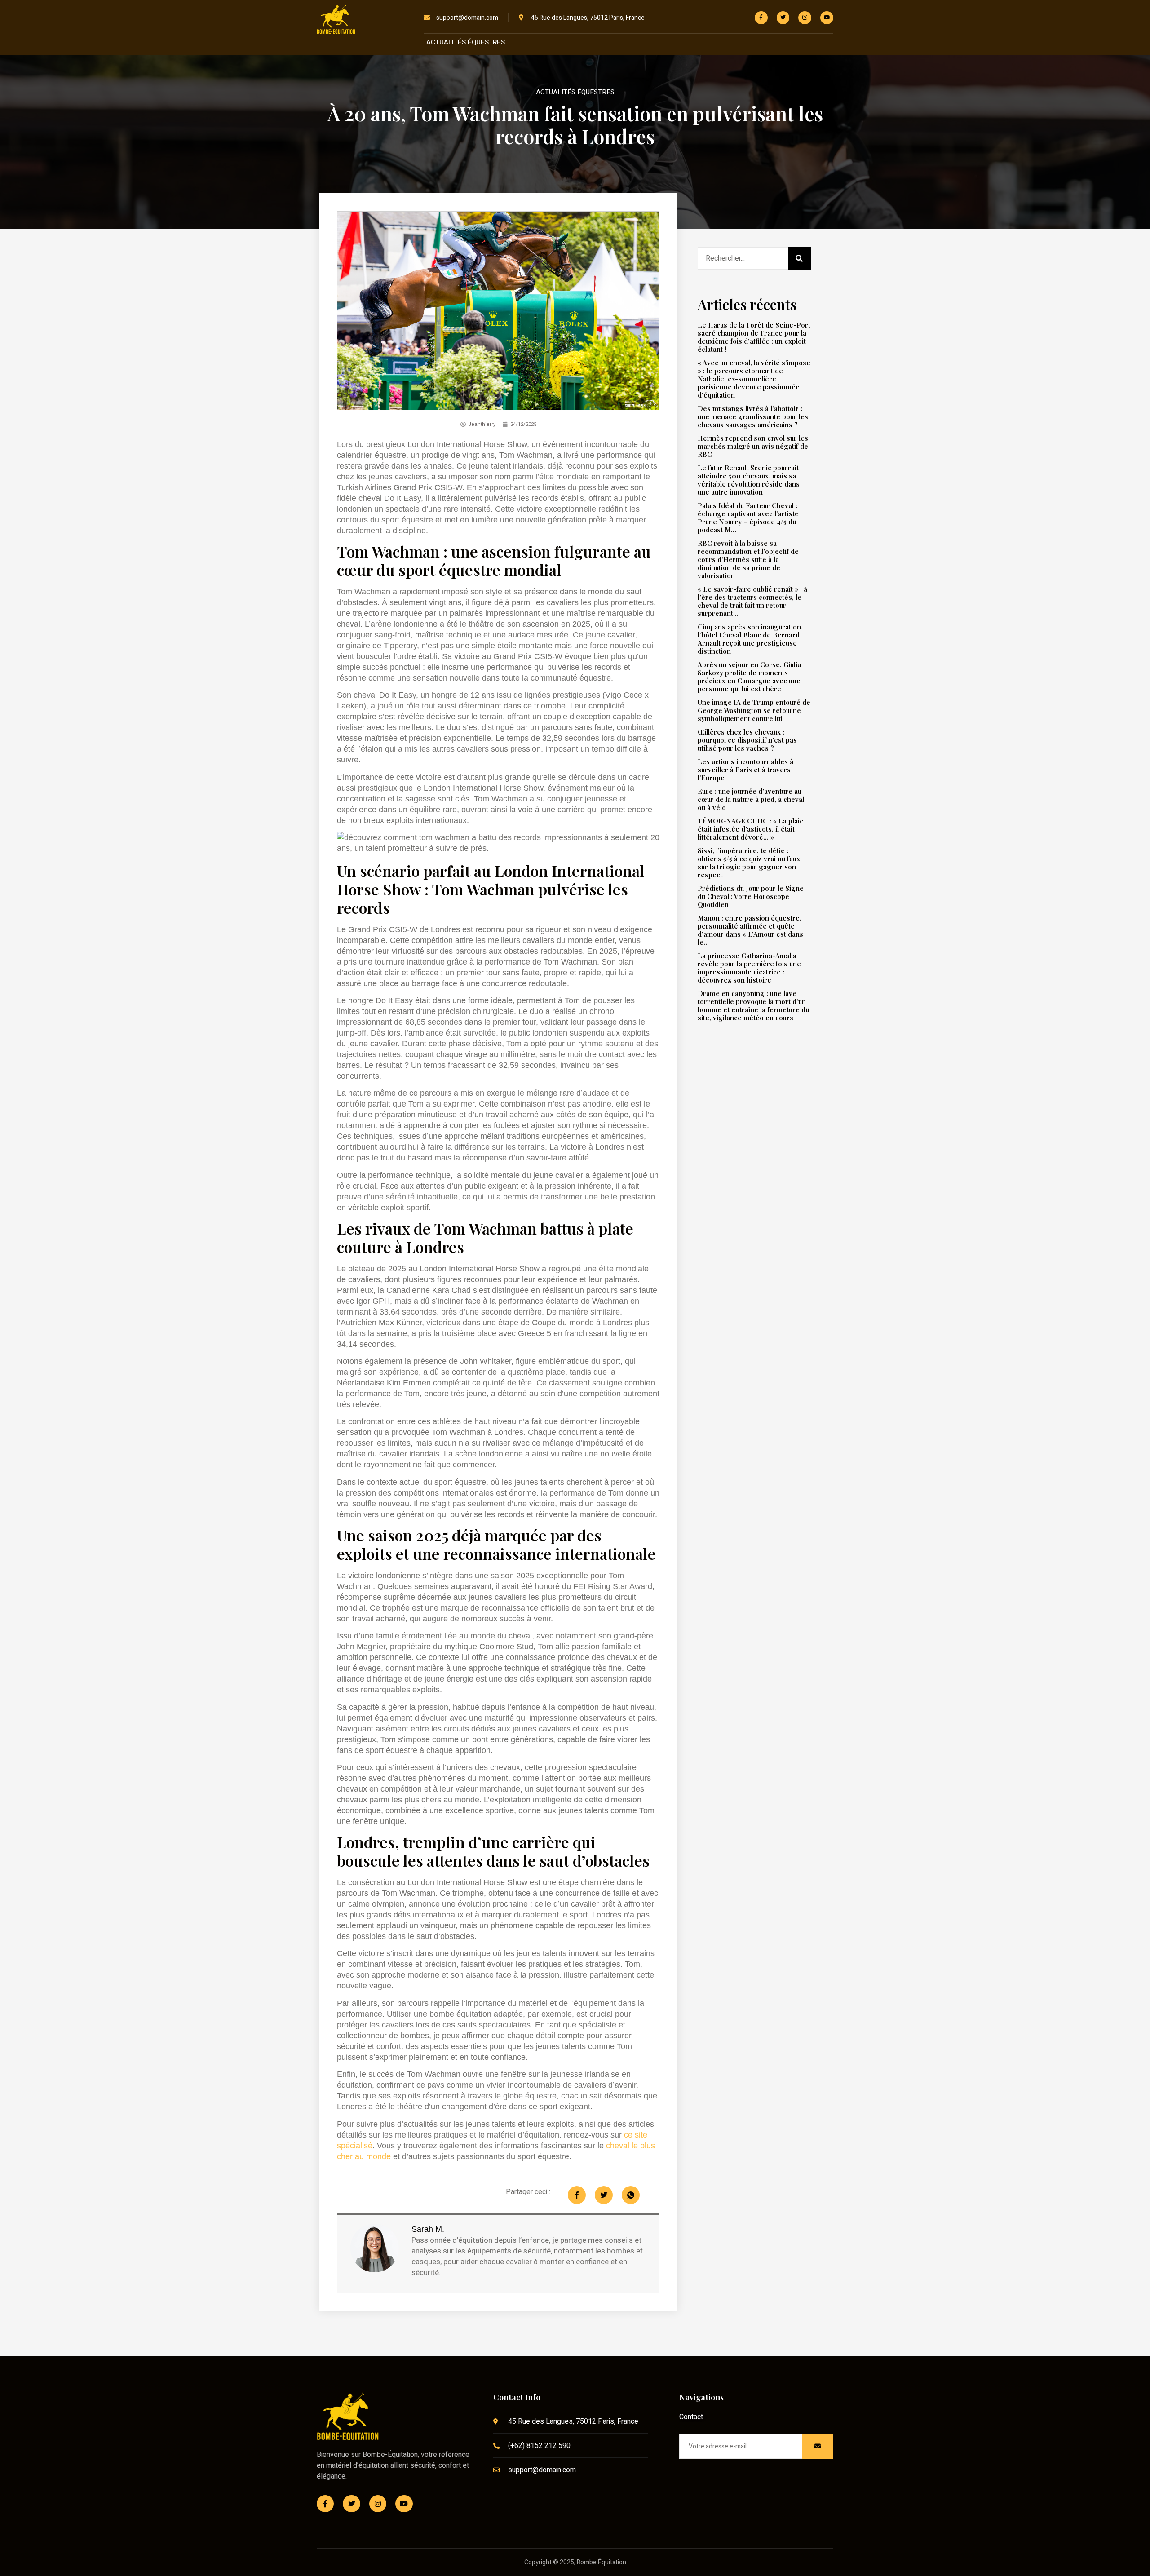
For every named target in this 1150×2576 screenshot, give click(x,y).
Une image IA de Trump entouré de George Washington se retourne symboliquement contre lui (754, 710)
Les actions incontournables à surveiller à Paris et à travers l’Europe (745, 770)
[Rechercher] (800, 258)
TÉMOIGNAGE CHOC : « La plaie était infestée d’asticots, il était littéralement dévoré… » (751, 829)
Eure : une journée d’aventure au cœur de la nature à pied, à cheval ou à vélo (751, 799)
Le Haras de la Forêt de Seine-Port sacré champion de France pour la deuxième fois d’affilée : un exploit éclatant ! (754, 337)
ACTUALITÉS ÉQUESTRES (466, 42)
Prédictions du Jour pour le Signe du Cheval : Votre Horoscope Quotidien (751, 896)
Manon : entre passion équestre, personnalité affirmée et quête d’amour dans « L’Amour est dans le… (750, 930)
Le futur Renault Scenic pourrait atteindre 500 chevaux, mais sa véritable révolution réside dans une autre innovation (749, 480)
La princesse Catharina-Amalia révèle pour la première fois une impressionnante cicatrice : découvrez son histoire (749, 968)
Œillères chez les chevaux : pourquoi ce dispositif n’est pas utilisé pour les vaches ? (747, 740)
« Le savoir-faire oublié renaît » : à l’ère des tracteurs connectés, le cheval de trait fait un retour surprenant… (752, 601)
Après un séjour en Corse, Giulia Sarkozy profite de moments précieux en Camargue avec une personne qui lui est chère (749, 677)
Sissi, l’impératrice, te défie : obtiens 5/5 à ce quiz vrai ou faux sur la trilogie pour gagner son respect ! (749, 863)
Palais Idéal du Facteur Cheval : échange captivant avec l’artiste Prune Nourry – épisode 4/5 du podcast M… (748, 518)
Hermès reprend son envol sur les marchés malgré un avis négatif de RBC (753, 446)
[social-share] (577, 2195)
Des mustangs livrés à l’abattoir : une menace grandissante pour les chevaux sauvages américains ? (753, 416)
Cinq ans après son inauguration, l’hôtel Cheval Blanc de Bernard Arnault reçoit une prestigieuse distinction (750, 639)
